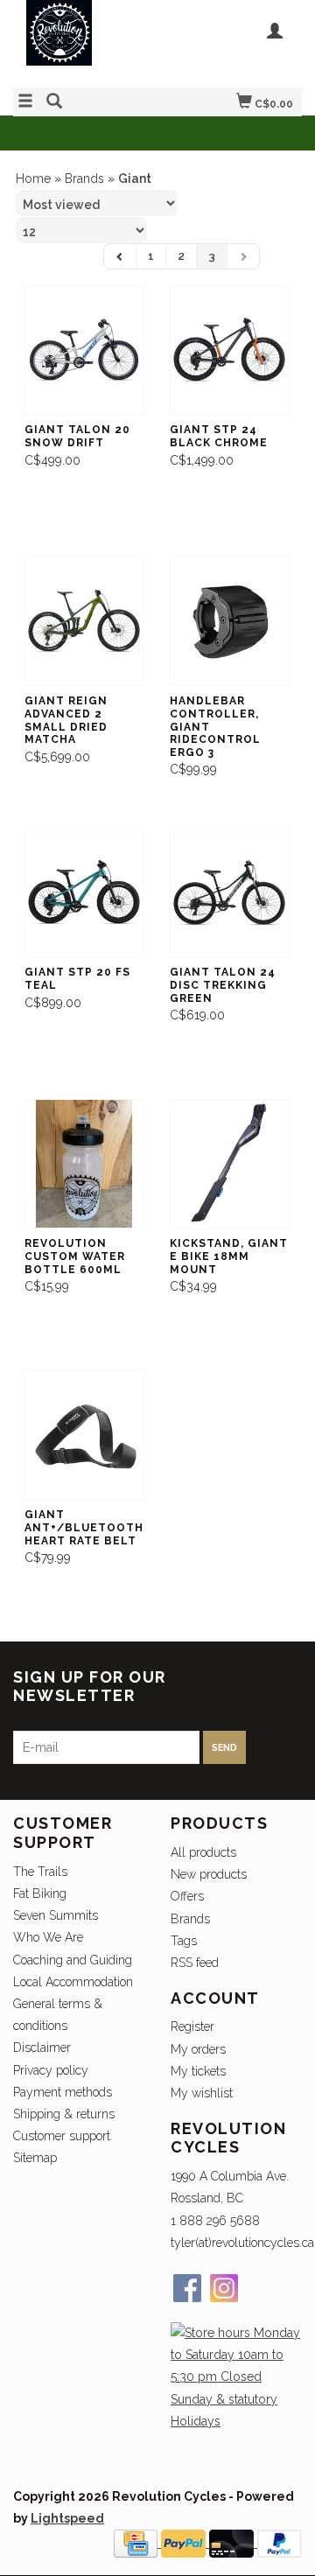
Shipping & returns (64, 2114)
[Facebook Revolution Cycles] (187, 2288)
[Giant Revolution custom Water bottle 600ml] (84, 1164)
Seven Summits (56, 1915)
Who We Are (48, 1937)
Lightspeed (67, 2518)
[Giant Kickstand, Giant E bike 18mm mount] (229, 1164)
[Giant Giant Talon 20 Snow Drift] (84, 350)
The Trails (40, 1872)
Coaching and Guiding (73, 1960)
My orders (198, 2049)
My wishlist (202, 2093)
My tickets (198, 2071)
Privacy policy (51, 2070)
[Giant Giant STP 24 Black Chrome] (229, 350)
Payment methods (63, 2092)
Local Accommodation (73, 1982)
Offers (187, 1896)
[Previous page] (120, 256)
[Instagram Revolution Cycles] (224, 2288)
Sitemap (35, 2158)
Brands (84, 178)
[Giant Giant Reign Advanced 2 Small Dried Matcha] (84, 622)
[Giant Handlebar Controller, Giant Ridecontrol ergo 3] (229, 622)
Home (33, 178)
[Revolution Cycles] (85, 42)
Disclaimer (42, 2047)
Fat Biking (40, 1893)
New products (209, 1874)
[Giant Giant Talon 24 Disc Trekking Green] (229, 893)
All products (203, 1852)
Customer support (62, 2136)
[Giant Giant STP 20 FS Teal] (84, 893)
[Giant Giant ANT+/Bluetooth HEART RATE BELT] (84, 1435)
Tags (184, 1941)
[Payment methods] (137, 2543)
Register (192, 2026)
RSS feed (195, 1963)
